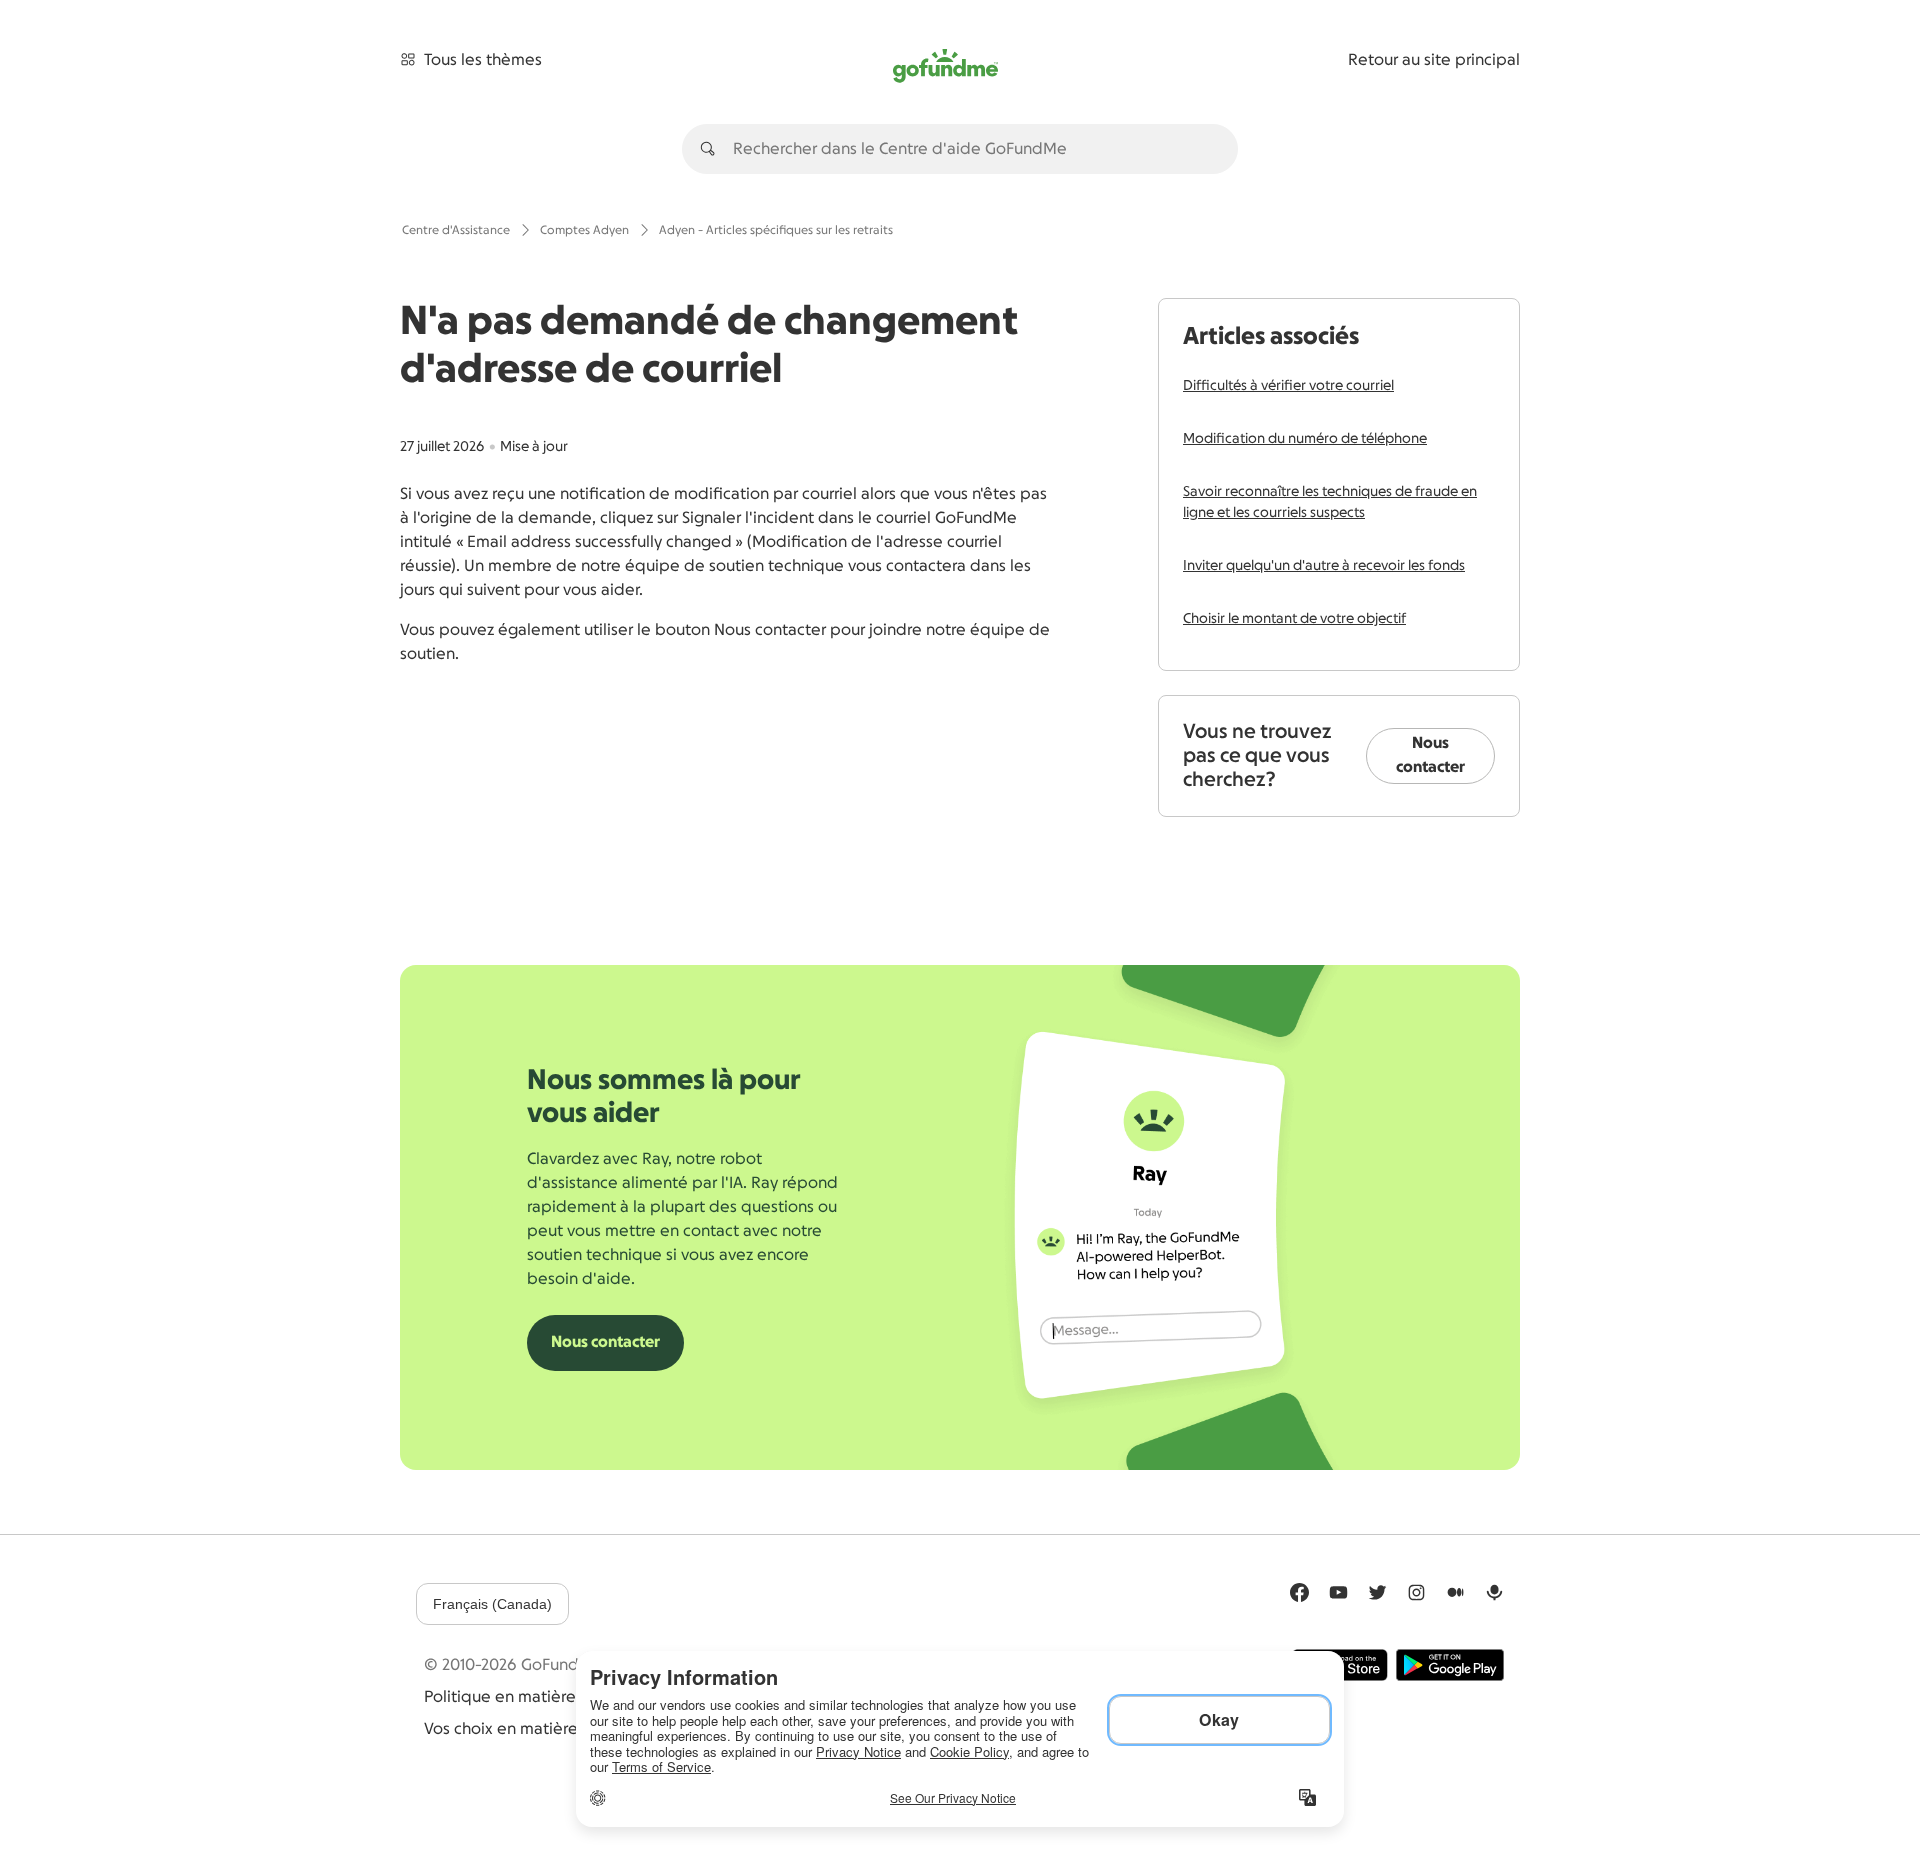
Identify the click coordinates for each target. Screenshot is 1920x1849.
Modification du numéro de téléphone (1305, 439)
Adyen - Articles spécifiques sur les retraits (776, 230)
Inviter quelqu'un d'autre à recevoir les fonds (1324, 566)
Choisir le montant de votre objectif (1294, 619)
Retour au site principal (1434, 60)
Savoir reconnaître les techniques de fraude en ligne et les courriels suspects (1330, 502)
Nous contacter (1430, 755)
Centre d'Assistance (456, 230)
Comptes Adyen (584, 230)
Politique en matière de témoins (544, 1697)
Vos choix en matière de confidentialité (570, 1729)
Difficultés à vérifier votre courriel (1288, 386)
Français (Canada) (492, 1604)
